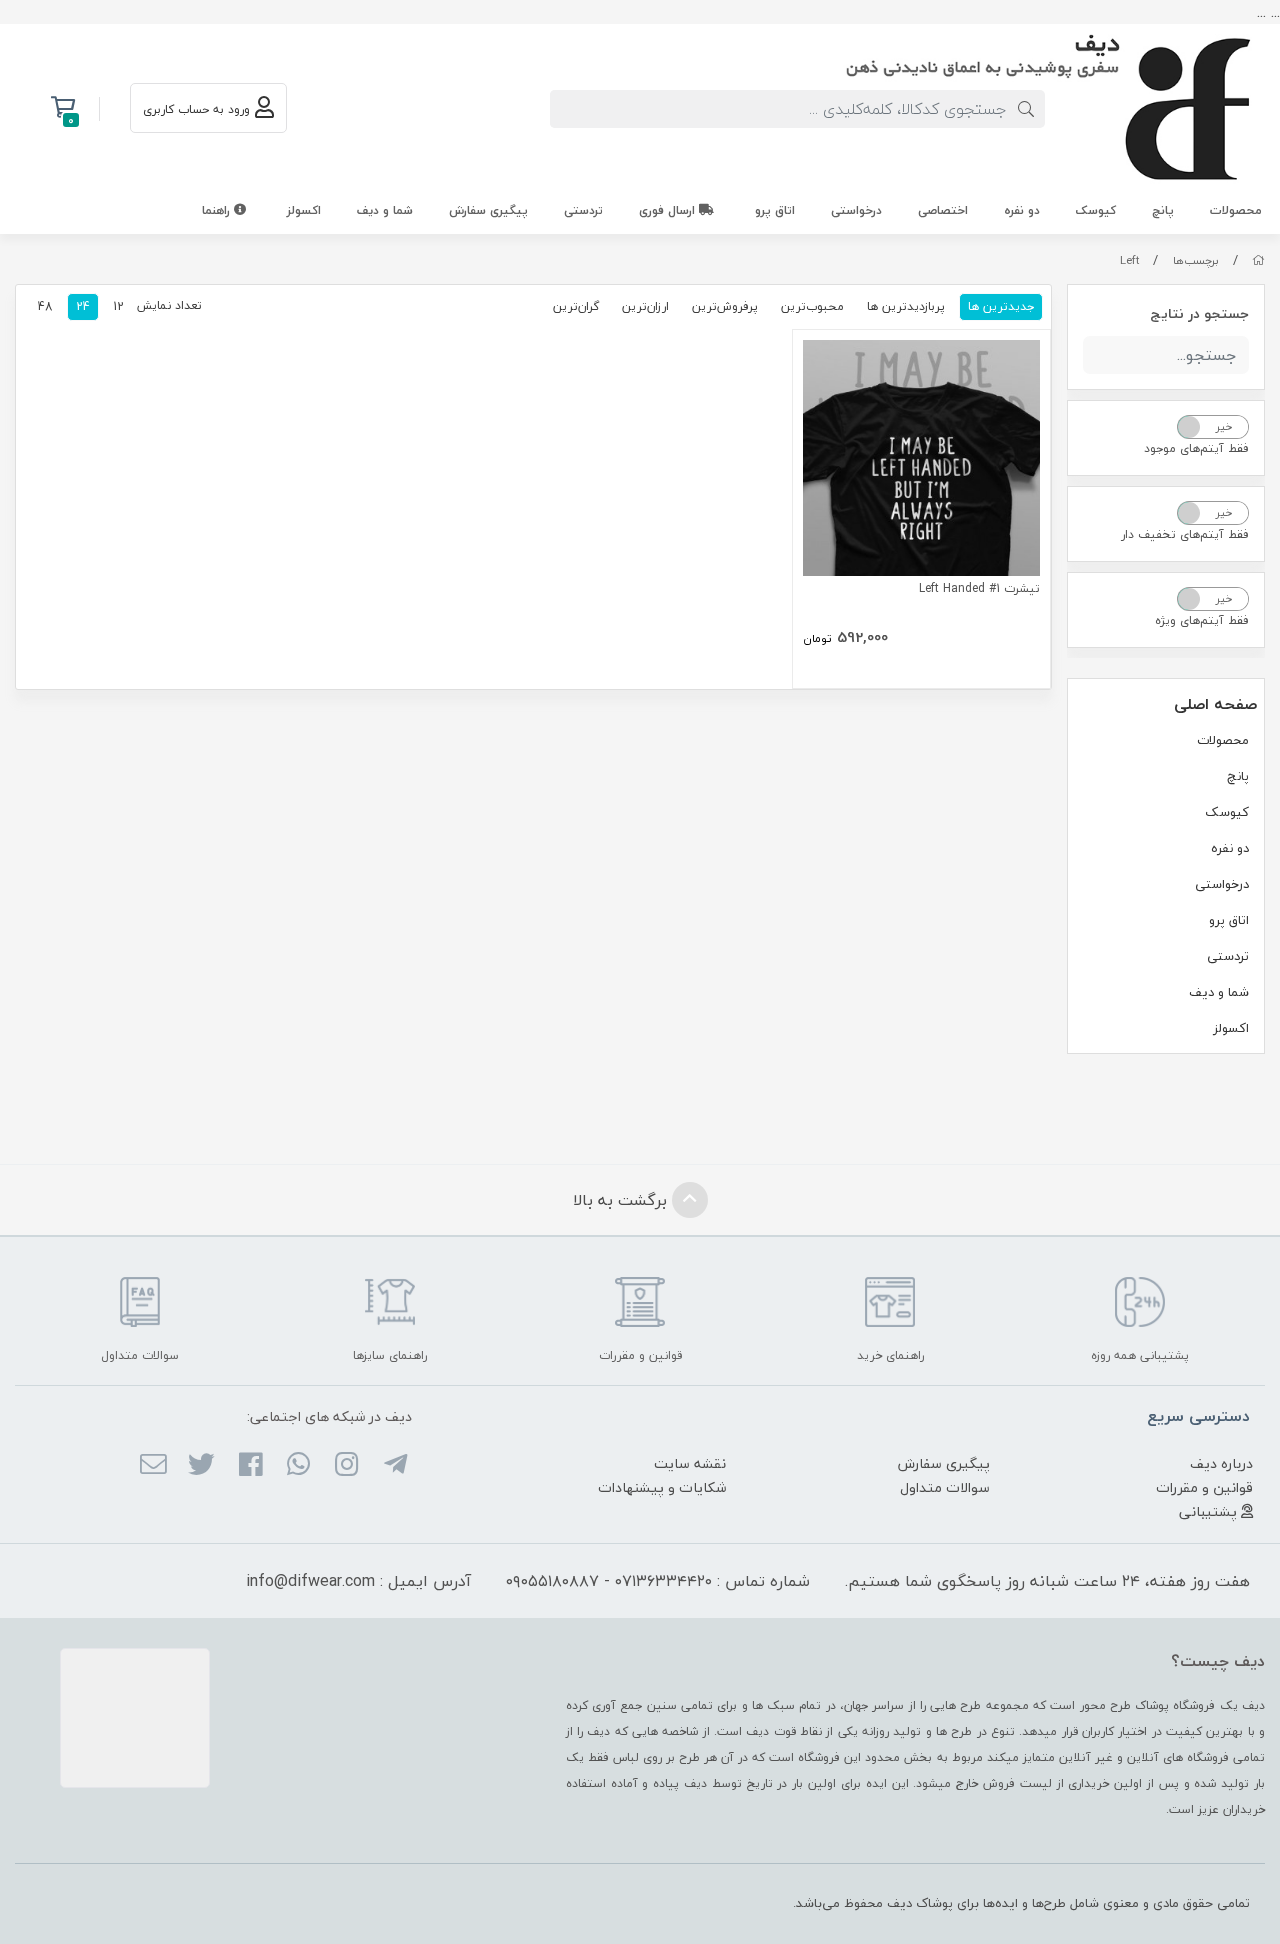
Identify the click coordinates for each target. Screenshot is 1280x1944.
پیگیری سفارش (488, 210)
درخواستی (856, 210)
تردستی (583, 210)
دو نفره (1022, 210)
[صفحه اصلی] (1258, 260)
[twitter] (201, 1466)
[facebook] (249, 1466)
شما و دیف (385, 210)
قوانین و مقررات (1204, 1487)
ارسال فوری (669, 210)
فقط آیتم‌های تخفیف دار (1185, 534)
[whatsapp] (298, 1466)
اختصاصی (943, 210)
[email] (153, 1466)
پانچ (1163, 210)
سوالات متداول (945, 1487)
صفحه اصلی (1215, 704)
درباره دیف (1221, 1463)
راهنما (218, 210)
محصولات (1236, 210)
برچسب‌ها (1196, 260)
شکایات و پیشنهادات (662, 1487)
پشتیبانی (1210, 1511)
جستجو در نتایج (1199, 313)
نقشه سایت (690, 1463)
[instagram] (346, 1466)
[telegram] (394, 1466)
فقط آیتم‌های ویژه (1202, 620)
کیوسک (1096, 210)
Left (1129, 260)
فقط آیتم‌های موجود (1196, 448)
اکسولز (304, 210)
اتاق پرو (775, 210)
